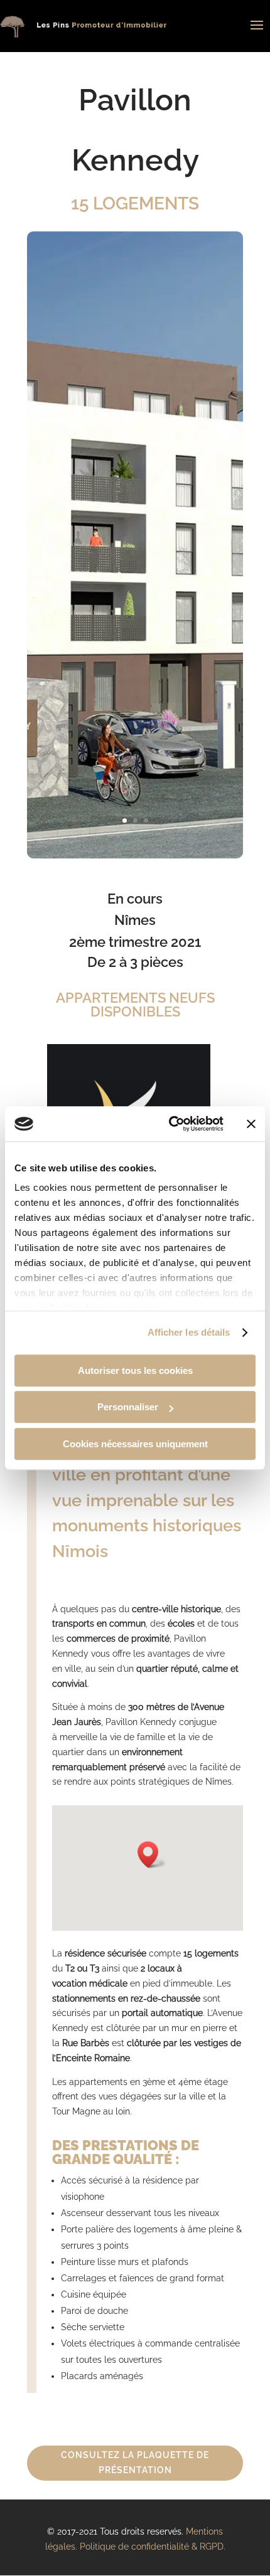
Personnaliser (128, 1407)
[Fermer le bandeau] (251, 1124)
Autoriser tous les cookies (135, 1370)
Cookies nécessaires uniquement (135, 1444)
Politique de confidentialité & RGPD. (153, 2547)
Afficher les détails (189, 1332)
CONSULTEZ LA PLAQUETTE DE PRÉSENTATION (135, 2463)
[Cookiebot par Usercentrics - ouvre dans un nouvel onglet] (170, 1124)
